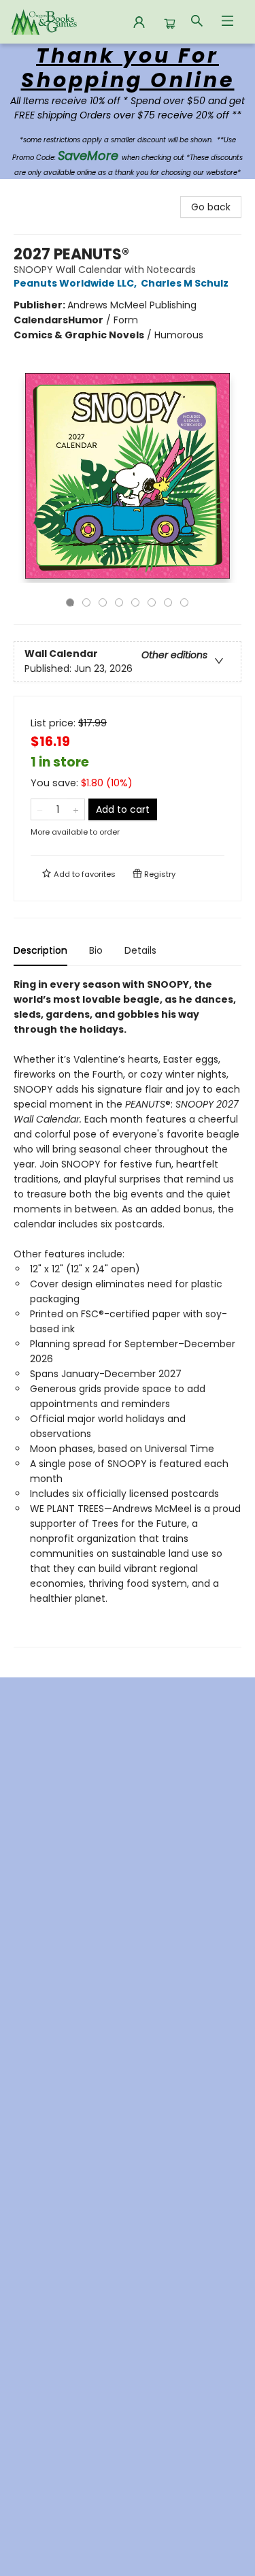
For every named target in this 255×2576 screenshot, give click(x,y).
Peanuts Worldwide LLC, (76, 283)
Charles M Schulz (185, 283)
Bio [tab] (96, 950)
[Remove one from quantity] (40, 809)
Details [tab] (140, 950)
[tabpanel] (128, 1312)
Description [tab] (40, 950)
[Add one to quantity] (76, 809)
